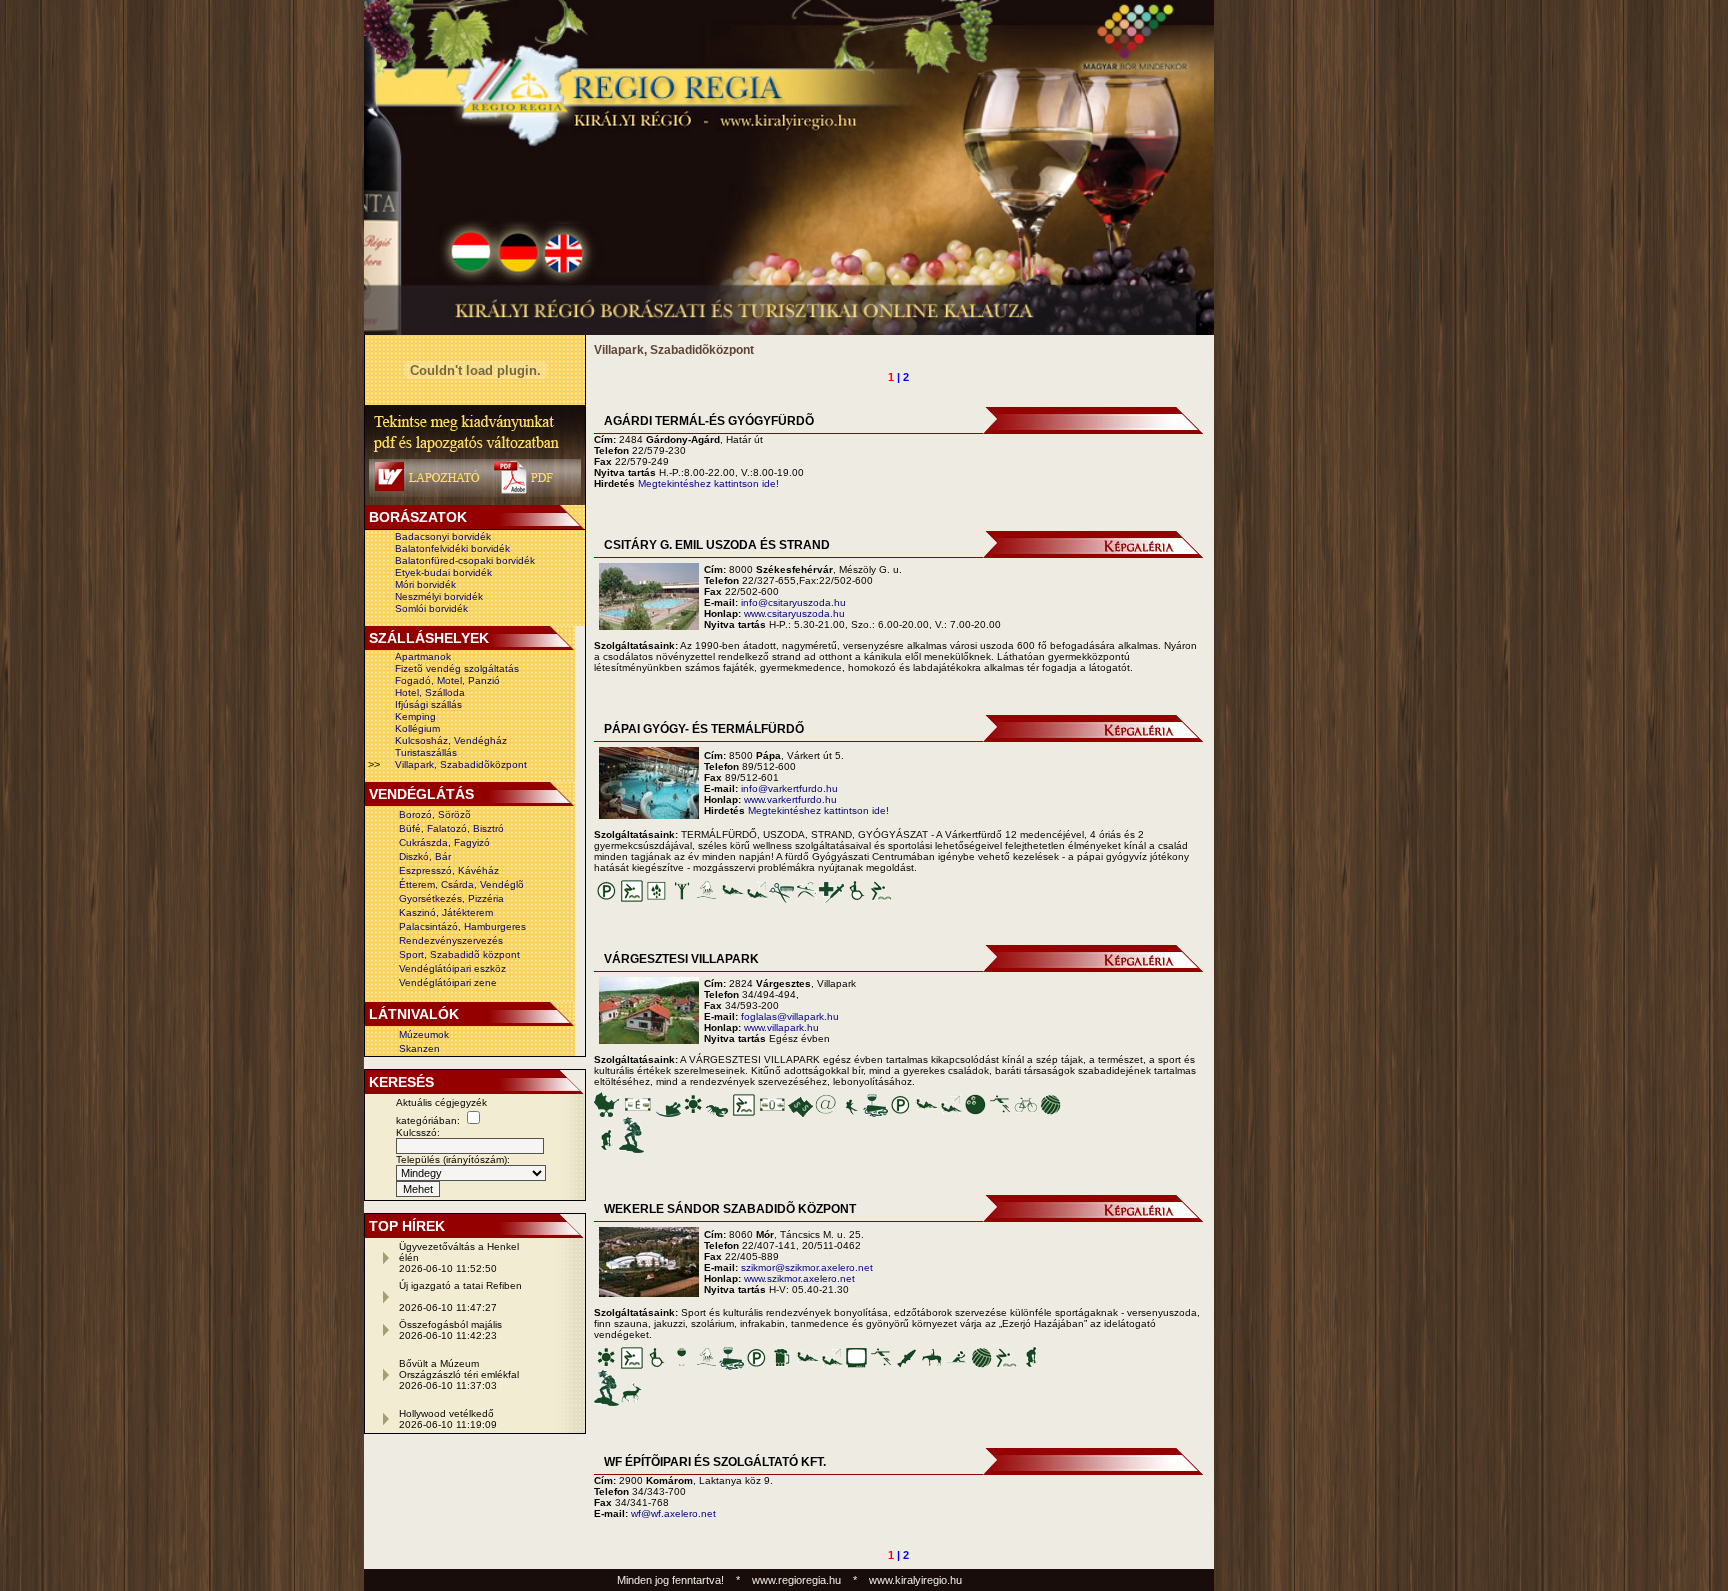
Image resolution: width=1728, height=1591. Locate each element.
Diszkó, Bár (425, 856)
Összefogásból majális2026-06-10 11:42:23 (450, 1330)
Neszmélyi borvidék (439, 596)
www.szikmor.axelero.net (799, 1278)
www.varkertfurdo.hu (790, 799)
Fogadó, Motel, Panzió (447, 680)
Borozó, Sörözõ (435, 814)
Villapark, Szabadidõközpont (461, 764)
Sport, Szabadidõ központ (459, 954)
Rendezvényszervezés (451, 940)
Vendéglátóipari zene (448, 982)
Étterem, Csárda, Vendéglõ (461, 884)
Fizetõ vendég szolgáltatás (457, 668)
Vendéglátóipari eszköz (452, 968)
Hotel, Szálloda (430, 692)
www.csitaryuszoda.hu (794, 613)
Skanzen (419, 1048)
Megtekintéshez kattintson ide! (708, 483)
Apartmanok (423, 656)
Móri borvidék (425, 584)
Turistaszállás (426, 752)
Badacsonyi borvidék (443, 536)
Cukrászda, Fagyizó (444, 842)
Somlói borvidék (431, 608)
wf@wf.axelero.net (673, 1513)
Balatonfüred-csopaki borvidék (465, 560)
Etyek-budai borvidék (443, 572)
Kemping (415, 716)
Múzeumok (424, 1034)
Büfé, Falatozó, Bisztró (451, 828)
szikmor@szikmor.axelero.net (807, 1267)
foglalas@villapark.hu (790, 1016)
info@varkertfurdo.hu (789, 788)
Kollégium (417, 728)
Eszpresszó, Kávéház (449, 870)
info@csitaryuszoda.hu (793, 602)
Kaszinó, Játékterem (446, 912)
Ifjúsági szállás (428, 704)
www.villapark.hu (781, 1027)
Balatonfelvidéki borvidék (452, 548)
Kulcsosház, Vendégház (451, 740)
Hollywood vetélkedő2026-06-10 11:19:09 (448, 1419)
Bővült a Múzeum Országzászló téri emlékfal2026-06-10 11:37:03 (459, 1374)
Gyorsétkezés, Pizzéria (451, 898)
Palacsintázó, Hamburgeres (462, 926)
